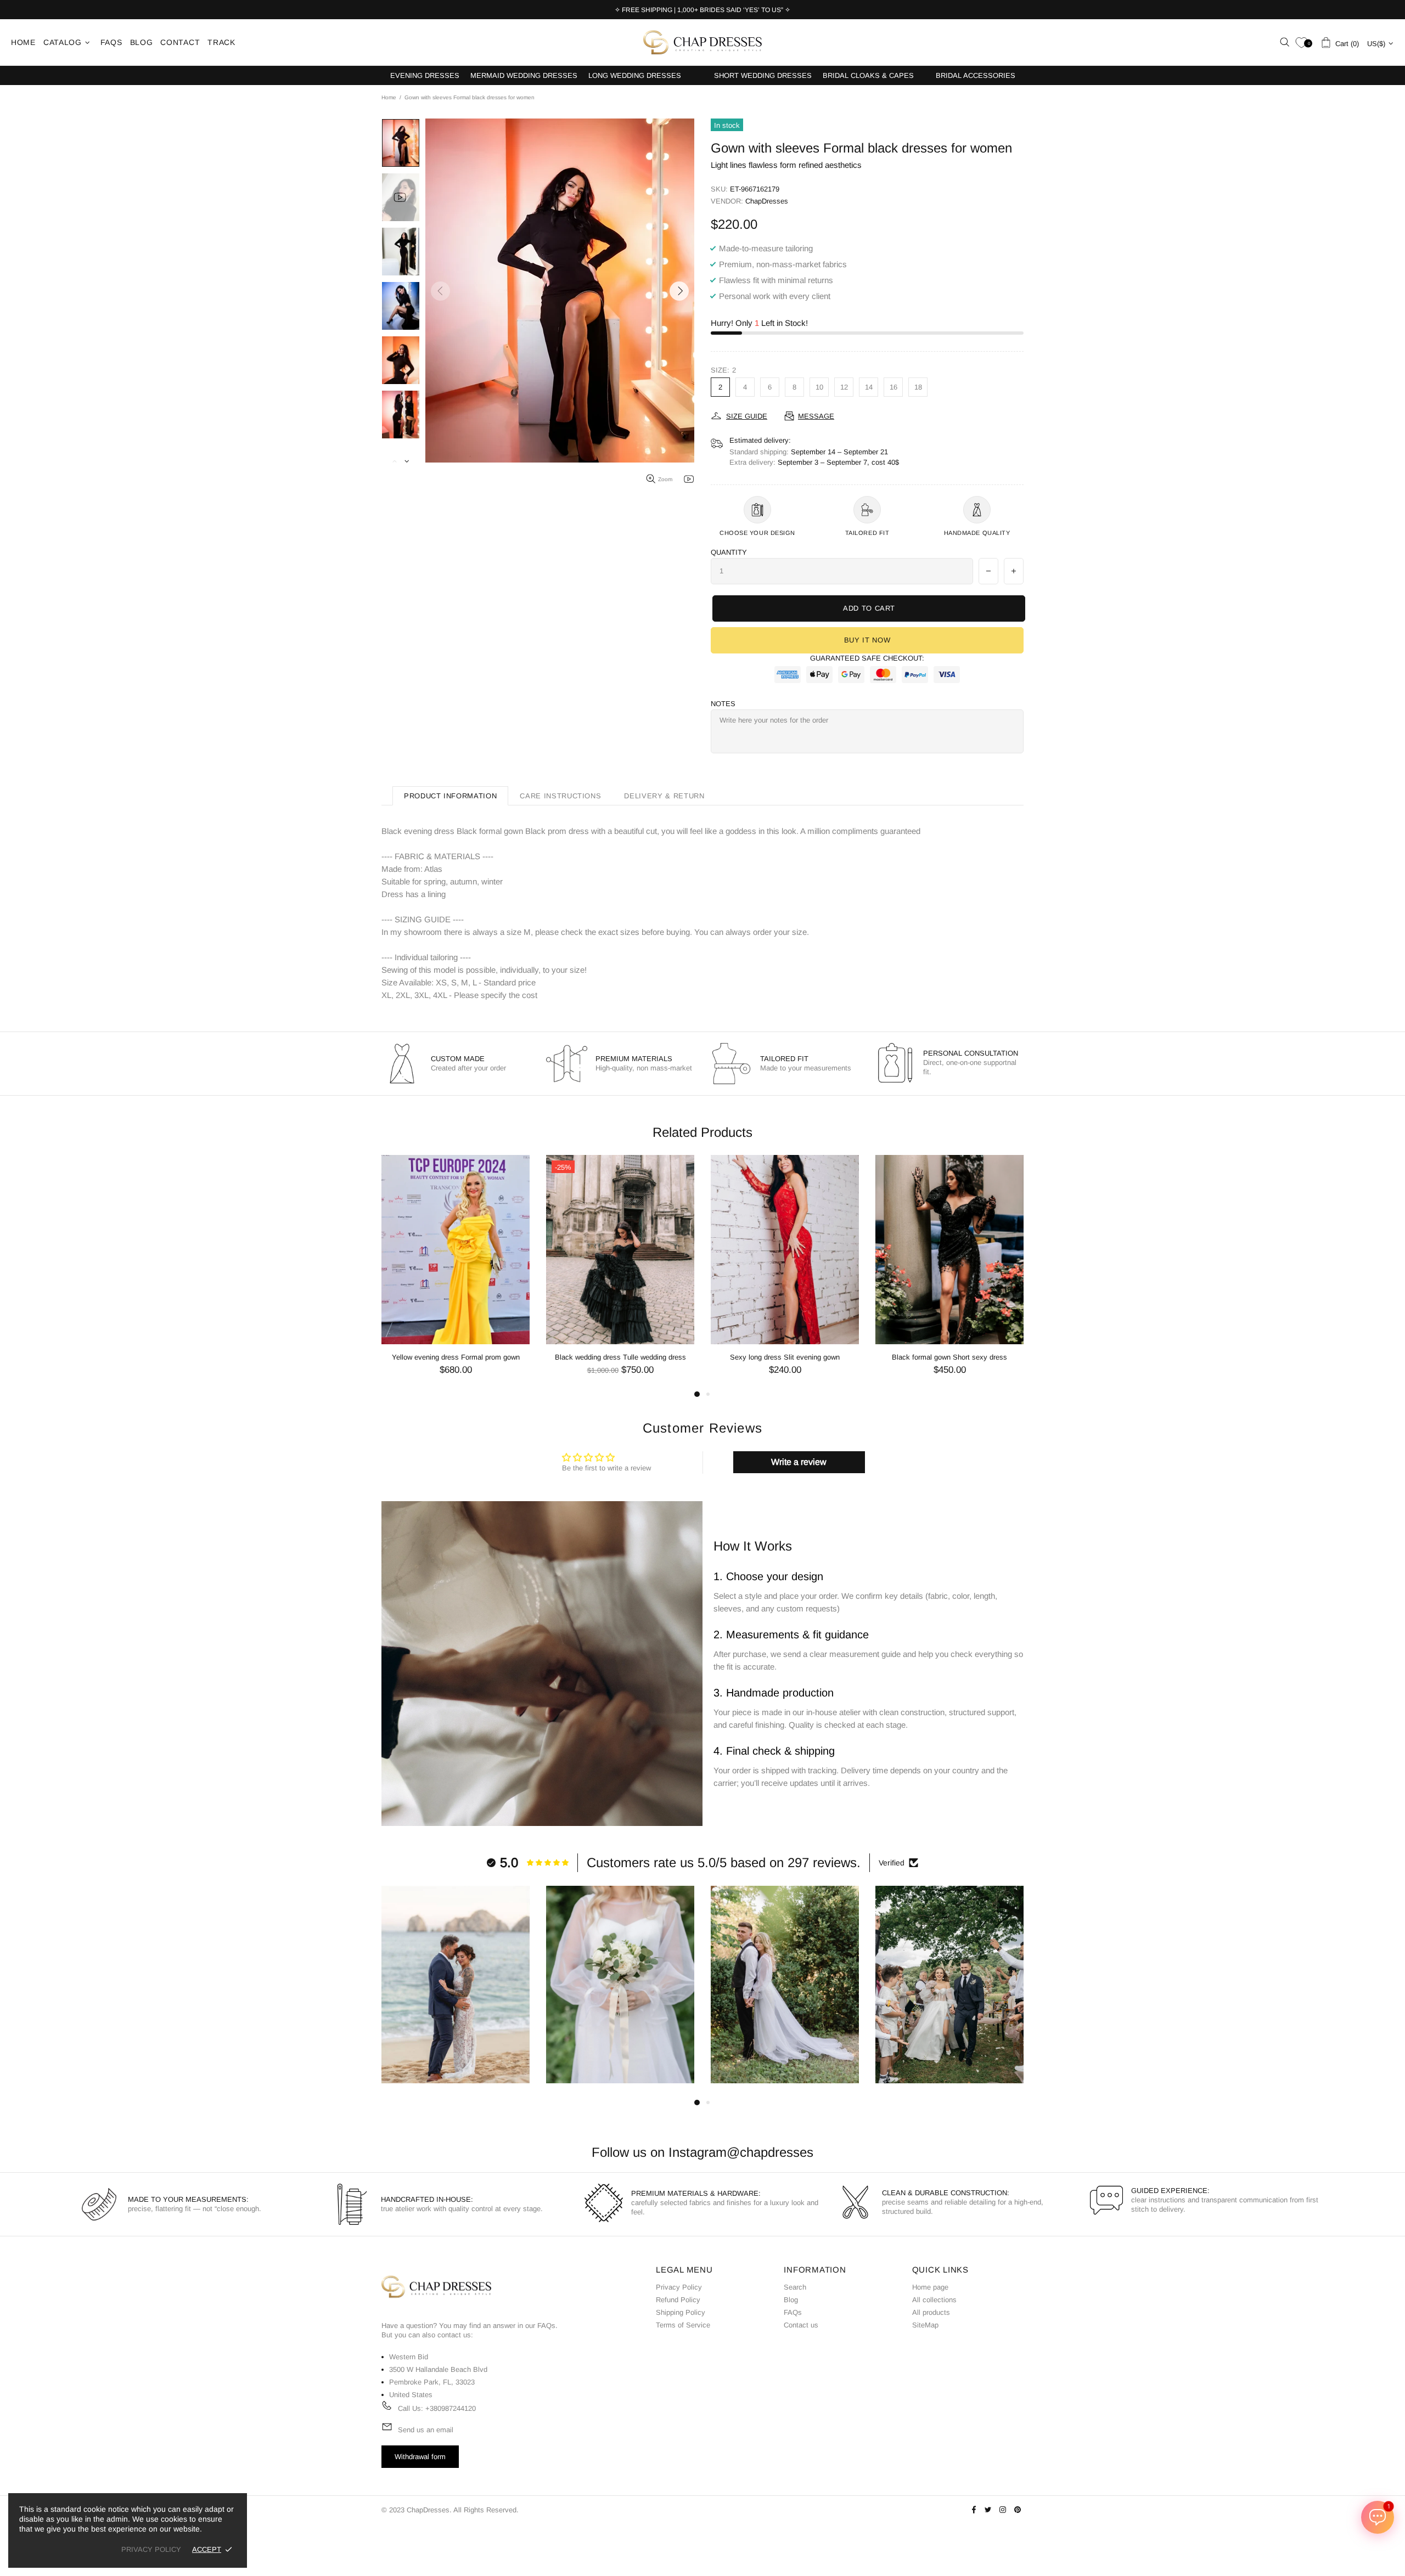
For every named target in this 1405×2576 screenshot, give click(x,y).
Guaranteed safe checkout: (867, 658)
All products (931, 2312)
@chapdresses (770, 2152)
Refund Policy (678, 2300)
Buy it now (867, 640)
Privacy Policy (679, 2287)
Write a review (799, 1462)
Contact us (801, 2325)
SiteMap (925, 2325)
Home (389, 97)
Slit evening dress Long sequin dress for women (785, 1357)
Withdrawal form (420, 2457)
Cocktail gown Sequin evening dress (949, 1357)
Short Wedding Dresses (763, 75)
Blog (791, 2300)
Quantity (729, 552)
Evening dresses (425, 75)
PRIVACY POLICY (151, 2549)
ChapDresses (702, 42)
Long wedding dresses (635, 75)
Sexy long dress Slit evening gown (456, 1357)
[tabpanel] (785, 1273)
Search (795, 2287)
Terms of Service (683, 2325)
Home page (930, 2287)
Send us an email (426, 2430)
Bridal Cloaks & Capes (868, 75)
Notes (723, 704)
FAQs (546, 2326)
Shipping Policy (681, 2312)
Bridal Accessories (976, 75)
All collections (934, 2300)
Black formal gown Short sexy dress (620, 1357)
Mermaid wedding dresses (524, 75)
